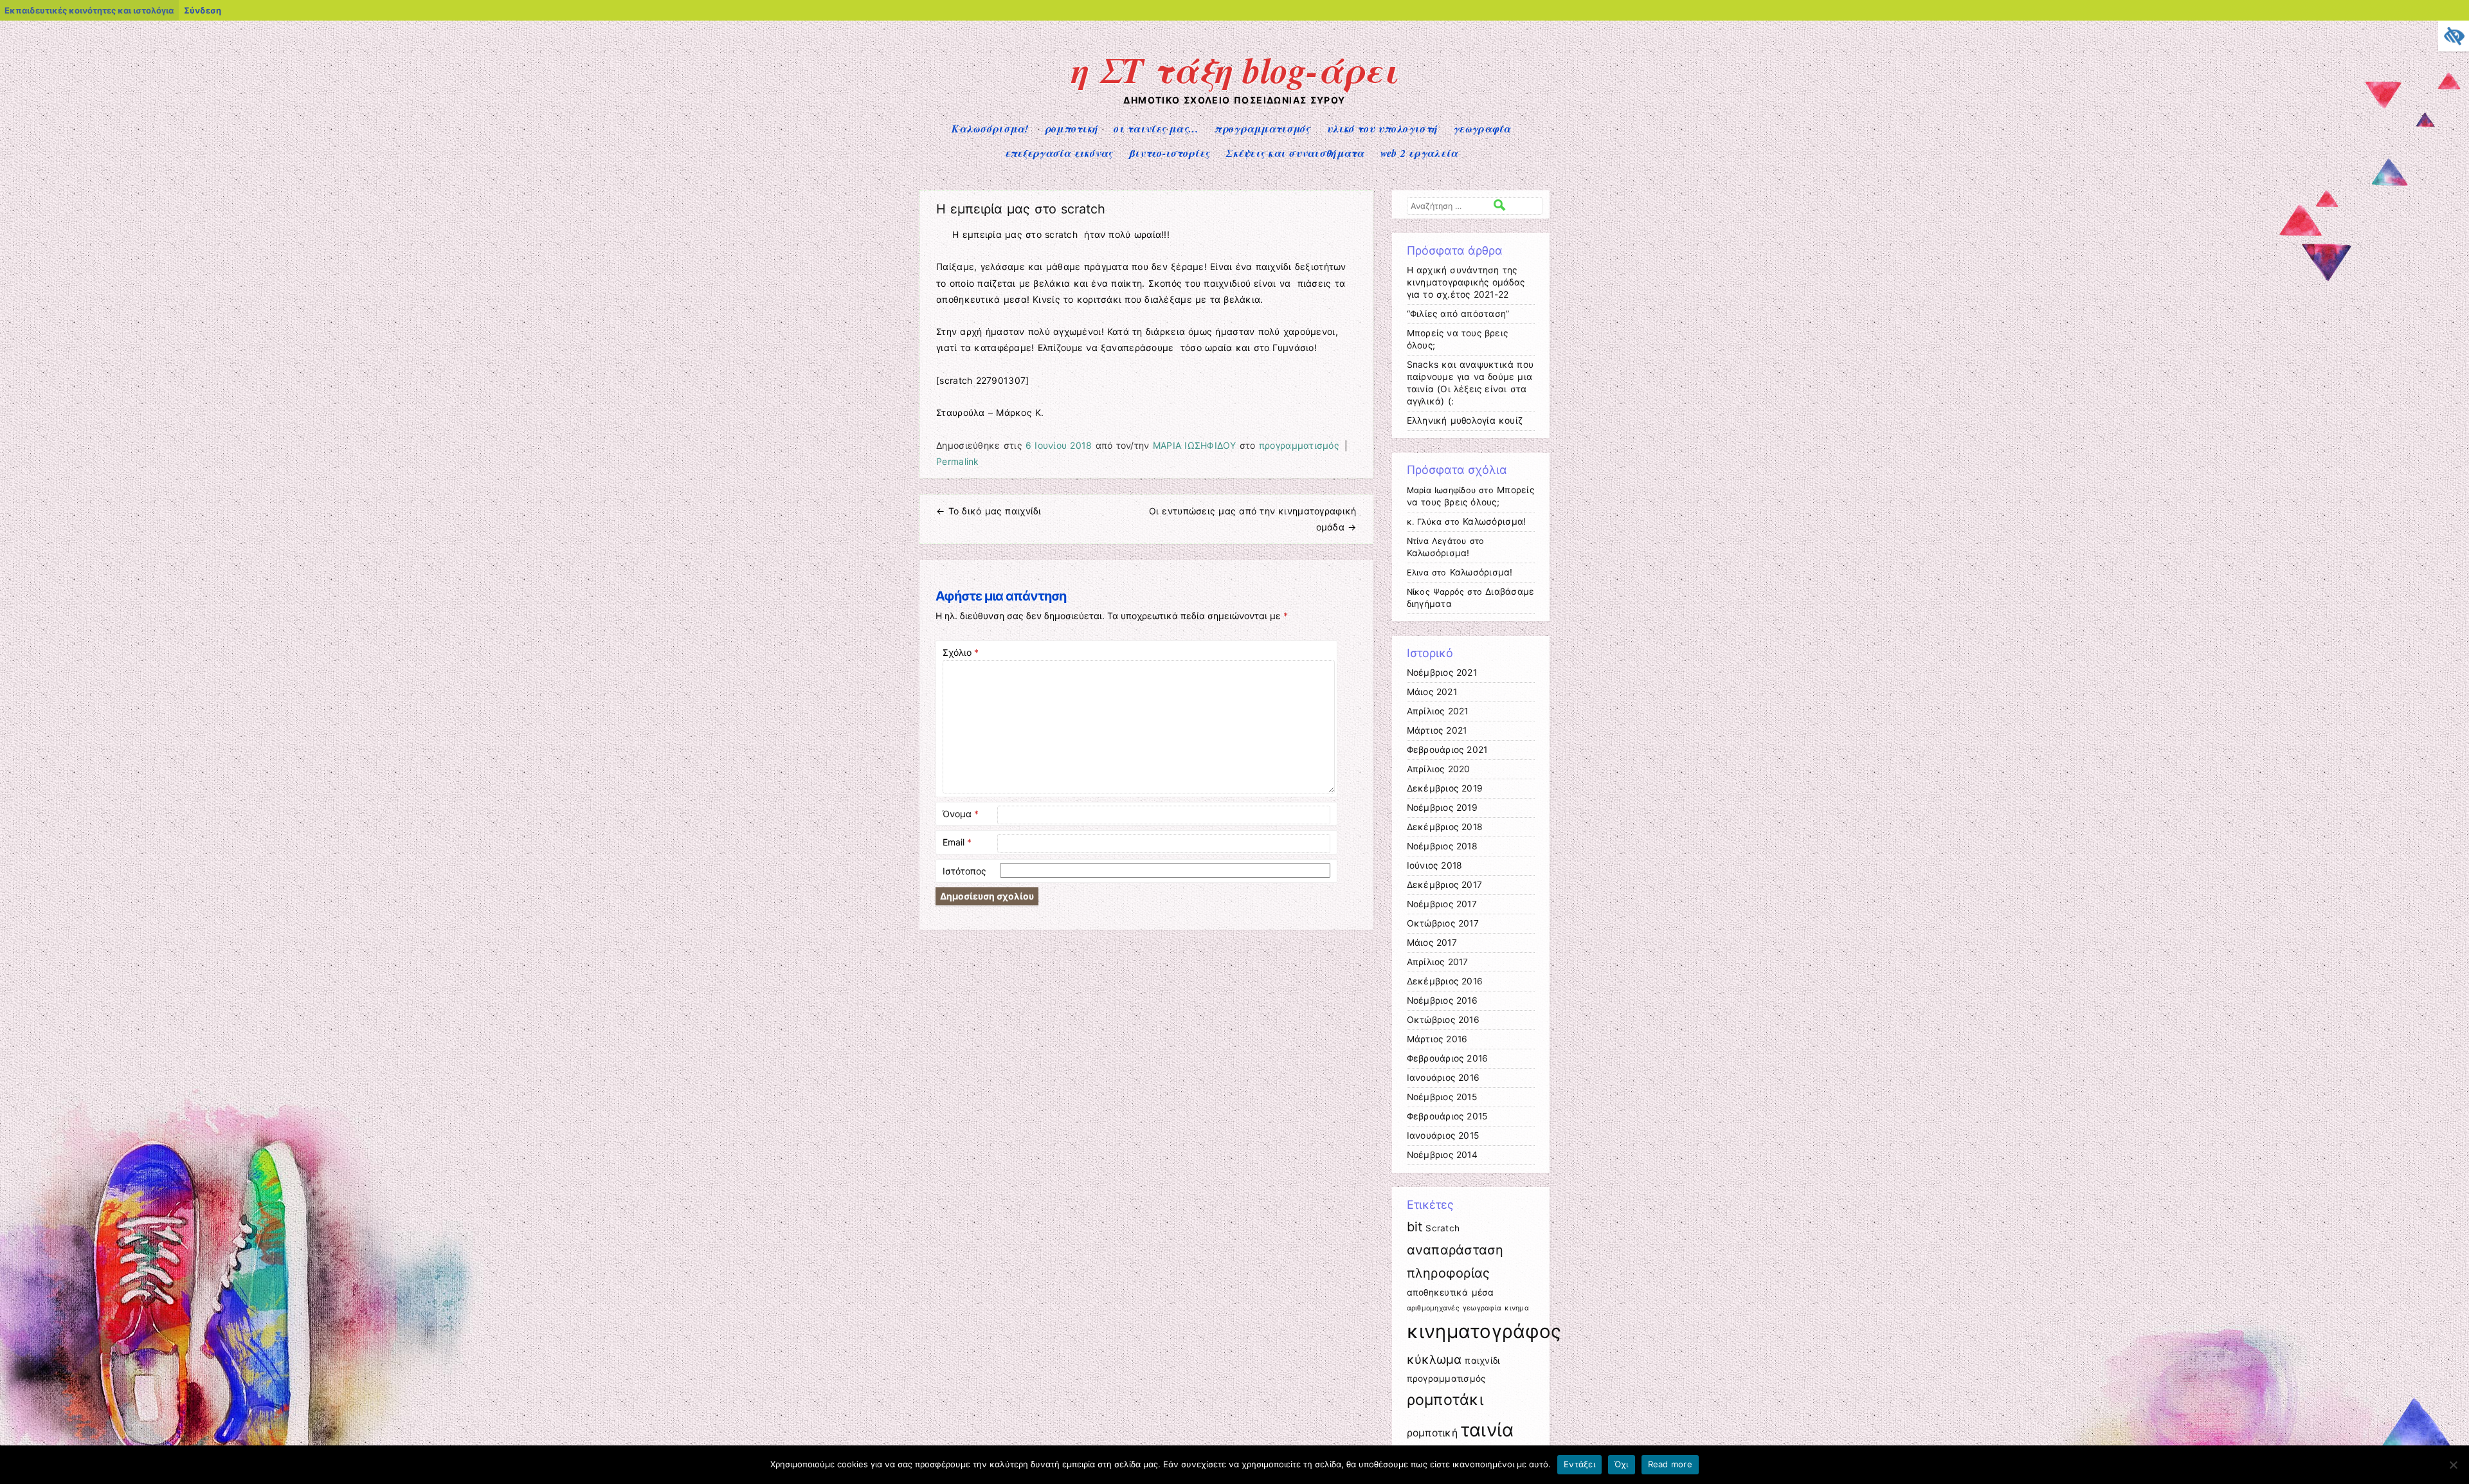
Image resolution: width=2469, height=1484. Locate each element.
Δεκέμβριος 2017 (1445, 885)
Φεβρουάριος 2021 (1447, 750)
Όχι (1622, 1464)
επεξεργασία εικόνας (1059, 153)
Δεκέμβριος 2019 (1445, 788)
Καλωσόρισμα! (990, 129)
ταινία (1488, 1430)
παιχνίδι (1482, 1361)
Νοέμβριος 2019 (1442, 808)
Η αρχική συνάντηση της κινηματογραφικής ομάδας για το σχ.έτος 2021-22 (1466, 282)
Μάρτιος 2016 (1437, 1039)
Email (957, 842)
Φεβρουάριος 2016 (1448, 1058)
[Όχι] (2453, 1465)
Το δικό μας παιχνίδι (989, 511)
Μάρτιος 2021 (1437, 730)
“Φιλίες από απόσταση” (1458, 314)
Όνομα (961, 814)
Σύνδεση (203, 10)
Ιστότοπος (964, 871)
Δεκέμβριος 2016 (1445, 981)
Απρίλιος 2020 (1439, 769)
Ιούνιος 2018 (1435, 865)
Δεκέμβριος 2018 (1445, 827)
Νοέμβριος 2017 (1442, 904)
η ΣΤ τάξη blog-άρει (1235, 69)
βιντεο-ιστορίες (1169, 153)
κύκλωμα (1434, 1360)
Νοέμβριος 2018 (1442, 846)
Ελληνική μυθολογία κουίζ (1465, 421)
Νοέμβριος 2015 (1442, 1097)
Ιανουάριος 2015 (1443, 1136)
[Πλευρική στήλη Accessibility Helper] (2454, 36)
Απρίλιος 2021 (1438, 711)
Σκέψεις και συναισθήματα (1295, 153)
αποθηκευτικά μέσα (1451, 1292)
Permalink (958, 461)
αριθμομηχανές (1433, 1308)
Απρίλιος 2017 (1438, 962)
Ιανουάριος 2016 (1443, 1078)
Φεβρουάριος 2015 (1447, 1116)
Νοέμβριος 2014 (1442, 1155)
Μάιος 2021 (1432, 692)
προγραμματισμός (1262, 129)
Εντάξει (1579, 1464)
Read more (1670, 1464)
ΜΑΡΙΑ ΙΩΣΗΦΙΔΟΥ (1195, 445)
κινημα (1517, 1308)
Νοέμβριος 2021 (1442, 673)
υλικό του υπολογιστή (1382, 129)
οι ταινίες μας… (1156, 129)
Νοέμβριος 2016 (1442, 1000)
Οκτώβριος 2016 (1443, 1020)
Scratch (1443, 1228)
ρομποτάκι (1445, 1400)
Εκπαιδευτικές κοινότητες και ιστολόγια (89, 10)
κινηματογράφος (1484, 1331)
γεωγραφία (1482, 129)
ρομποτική (1072, 129)
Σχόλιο (961, 652)
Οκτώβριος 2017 (1443, 923)
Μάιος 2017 (1432, 943)
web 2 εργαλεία (1419, 153)
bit (1415, 1227)
